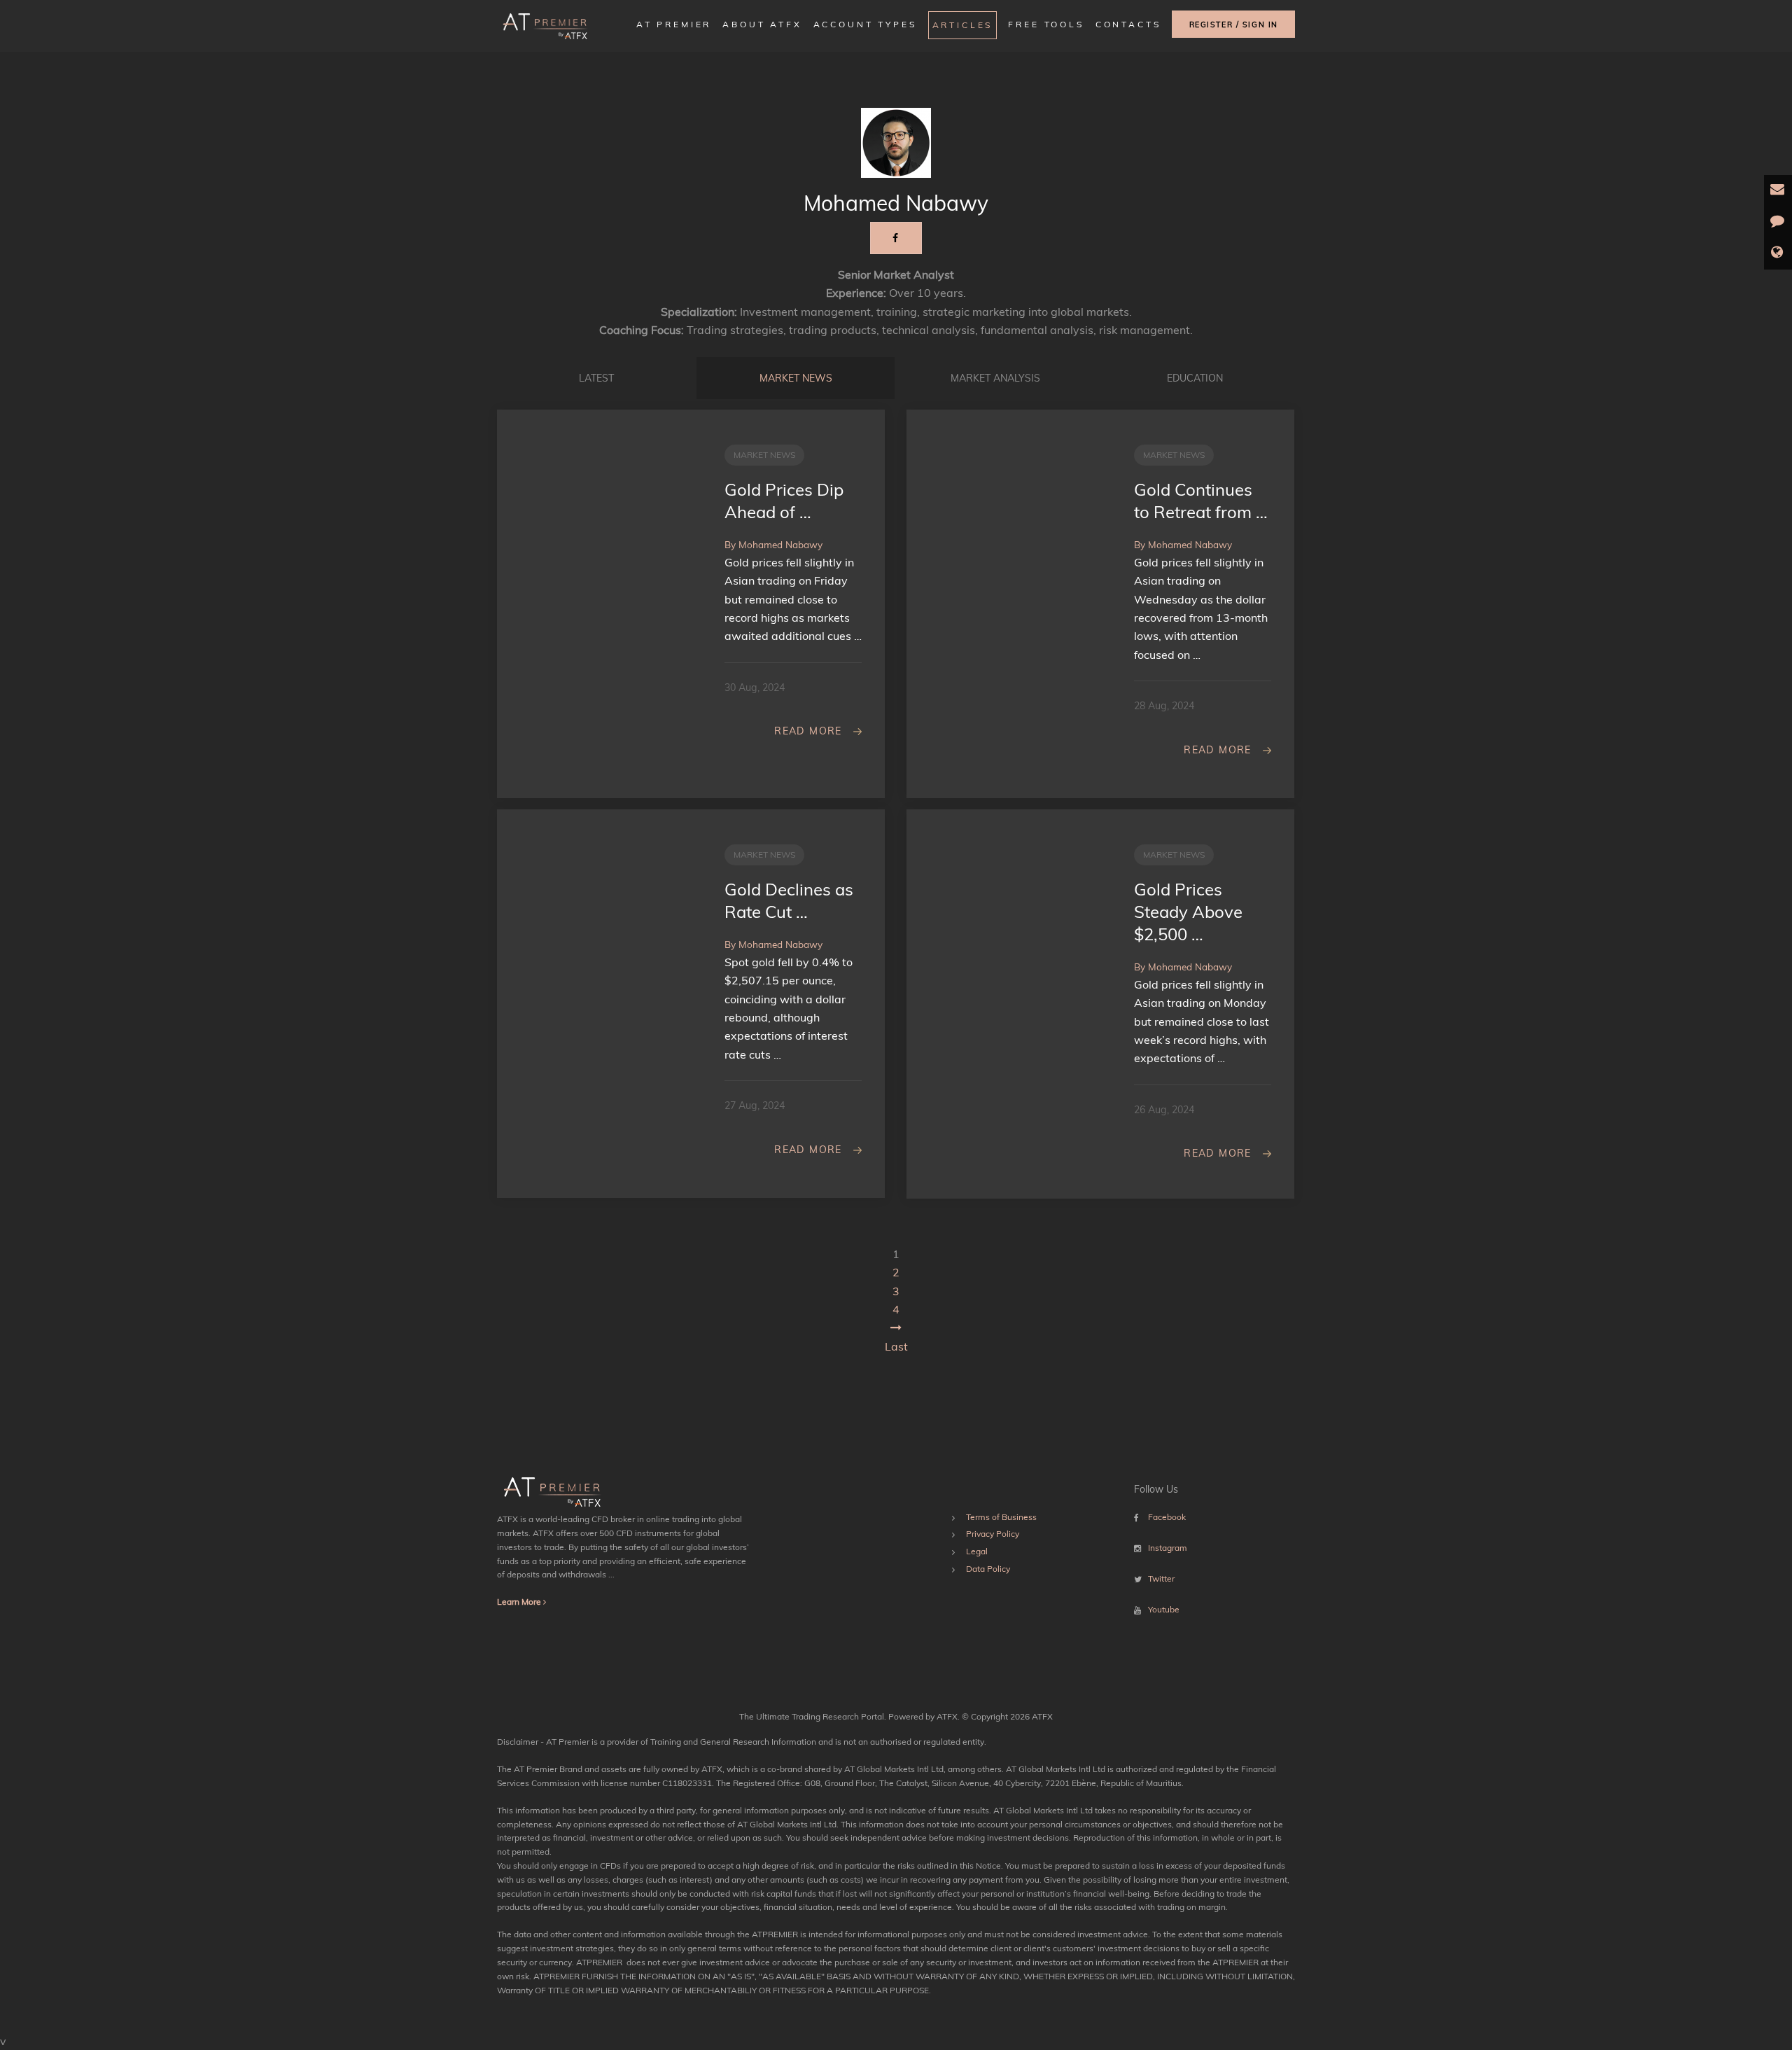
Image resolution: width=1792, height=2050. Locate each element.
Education (1195, 378)
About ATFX (762, 24)
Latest (596, 378)
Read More (808, 731)
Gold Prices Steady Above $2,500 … (1188, 912)
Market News (796, 378)
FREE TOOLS (1046, 24)
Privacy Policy (993, 1534)
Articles (963, 25)
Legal (977, 1551)
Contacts (1128, 24)
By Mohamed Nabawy (773, 544)
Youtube (1164, 1609)
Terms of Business (1001, 1517)
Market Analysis (995, 378)
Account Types (865, 24)
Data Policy (988, 1569)
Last (896, 1346)
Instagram (1168, 1548)
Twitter (1161, 1578)
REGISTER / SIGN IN (1234, 25)
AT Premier (674, 24)
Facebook (1167, 1517)
